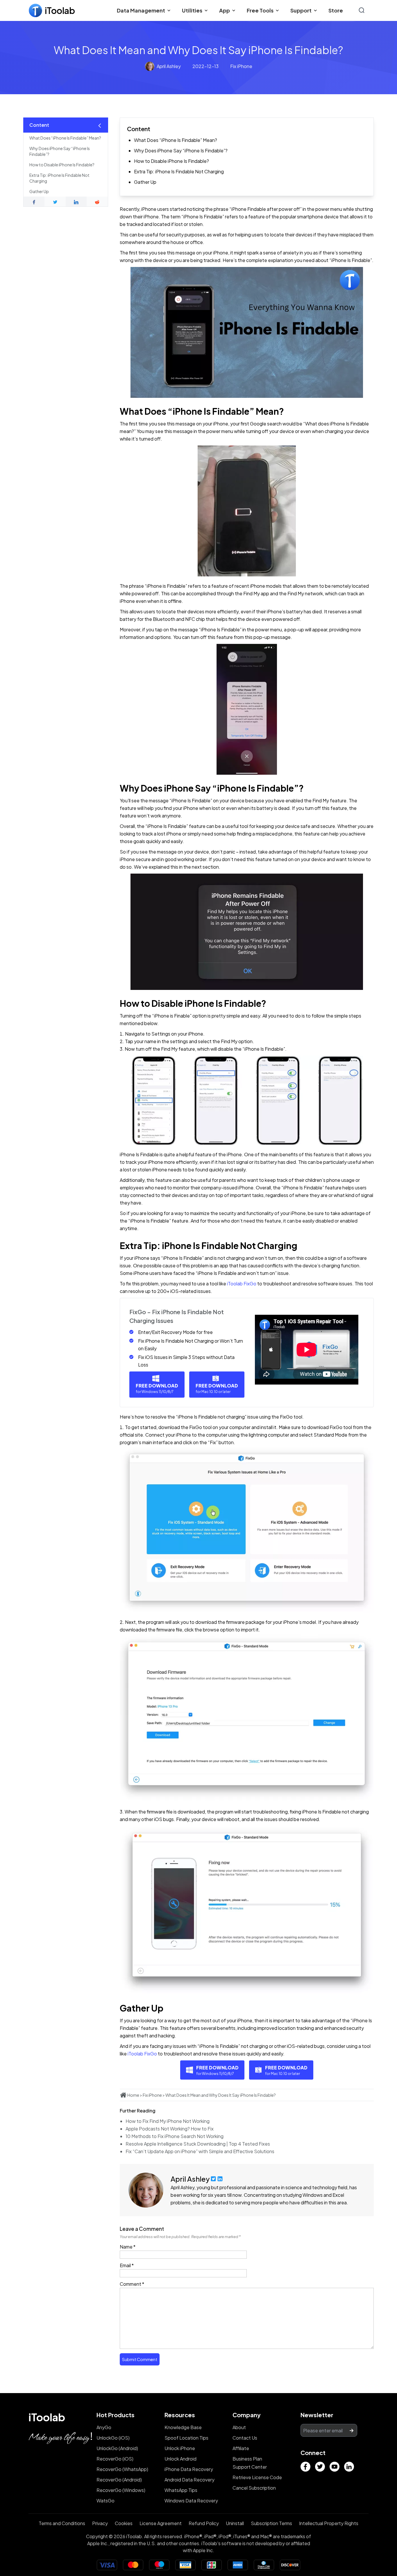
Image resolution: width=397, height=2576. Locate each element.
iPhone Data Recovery (189, 2469)
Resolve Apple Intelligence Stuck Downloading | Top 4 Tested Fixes (198, 2144)
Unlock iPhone (180, 2448)
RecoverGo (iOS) (115, 2459)
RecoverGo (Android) (119, 2480)
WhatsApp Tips (181, 2490)
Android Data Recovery (189, 2480)
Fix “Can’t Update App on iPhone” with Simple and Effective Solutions (200, 2151)
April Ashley (169, 66)
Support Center (250, 2467)
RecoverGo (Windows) (121, 2490)
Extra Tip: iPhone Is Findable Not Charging (179, 171)
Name (128, 2247)
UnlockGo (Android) (117, 2448)
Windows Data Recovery (191, 2501)
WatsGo (105, 2501)
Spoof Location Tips (186, 2438)
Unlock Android (180, 2459)
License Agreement (161, 2523)
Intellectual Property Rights (329, 2523)
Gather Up (145, 182)
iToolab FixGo (242, 1283)
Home (133, 2095)
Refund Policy (204, 2523)
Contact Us (245, 2438)
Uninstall (235, 2523)
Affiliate (241, 2448)
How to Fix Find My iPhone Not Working (168, 2121)
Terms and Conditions (62, 2523)
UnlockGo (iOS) (113, 2438)
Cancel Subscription (254, 2488)
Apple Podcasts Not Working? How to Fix (170, 2129)
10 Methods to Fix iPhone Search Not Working (175, 2136)
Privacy (100, 2523)
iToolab (47, 2417)
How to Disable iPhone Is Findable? (171, 161)
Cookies (124, 2523)
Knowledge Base (183, 2427)
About (239, 2427)
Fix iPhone (241, 66)
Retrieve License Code (257, 2477)
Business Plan (247, 2459)
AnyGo (104, 2427)
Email (127, 2265)
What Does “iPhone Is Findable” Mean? (176, 140)
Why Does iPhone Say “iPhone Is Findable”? (181, 150)
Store (336, 10)
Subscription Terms (271, 2523)
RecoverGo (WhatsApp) (122, 2469)
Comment (132, 2284)
